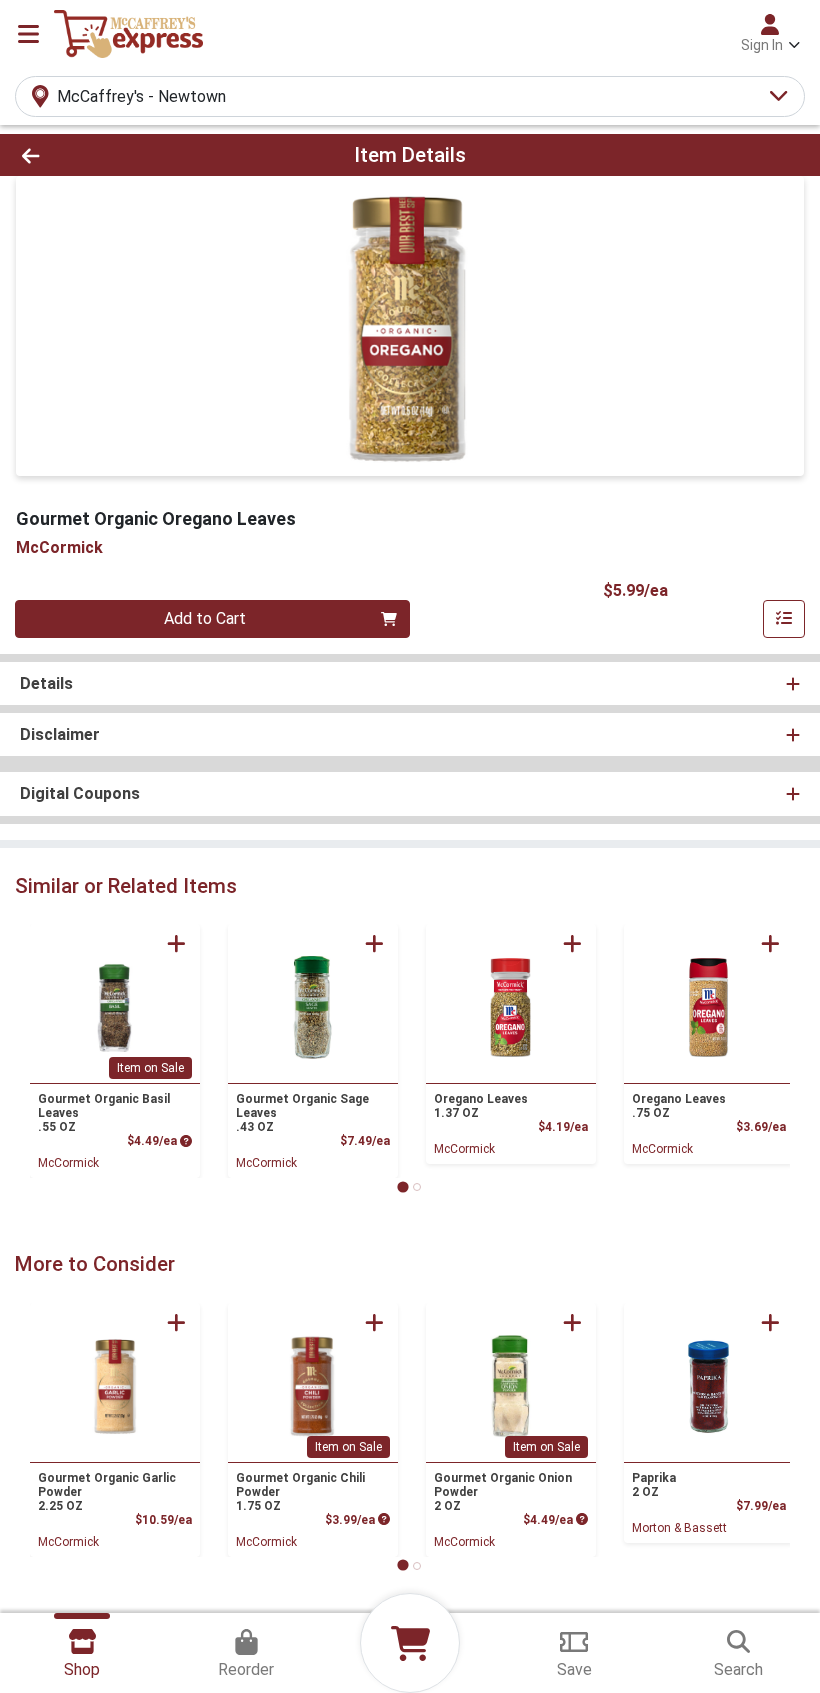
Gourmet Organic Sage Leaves (302, 1113)
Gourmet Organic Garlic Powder (107, 1492)
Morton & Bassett (679, 1528)
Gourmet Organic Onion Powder (503, 1492)
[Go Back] (114, 155)
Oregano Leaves (481, 1106)
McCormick (68, 1163)
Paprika (654, 1485)
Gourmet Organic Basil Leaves (104, 1113)
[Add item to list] (784, 619)
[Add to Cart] (176, 943)
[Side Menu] (28, 34)
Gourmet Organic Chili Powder (300, 1492)
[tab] (402, 1186)
